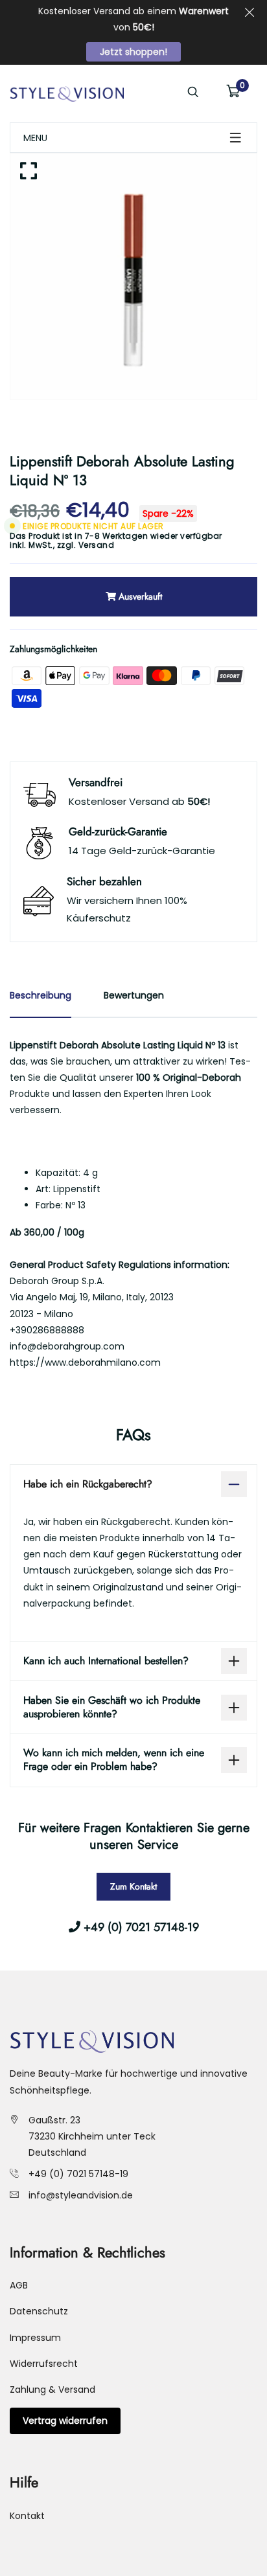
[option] (133, 277)
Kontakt (27, 2516)
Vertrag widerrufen (65, 2421)
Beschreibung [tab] (41, 995)
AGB (19, 2285)
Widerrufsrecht (44, 2364)
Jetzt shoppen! (133, 52)
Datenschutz (39, 2311)
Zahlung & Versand (52, 2390)
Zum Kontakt (133, 1886)
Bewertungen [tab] (134, 995)
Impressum (35, 2338)
